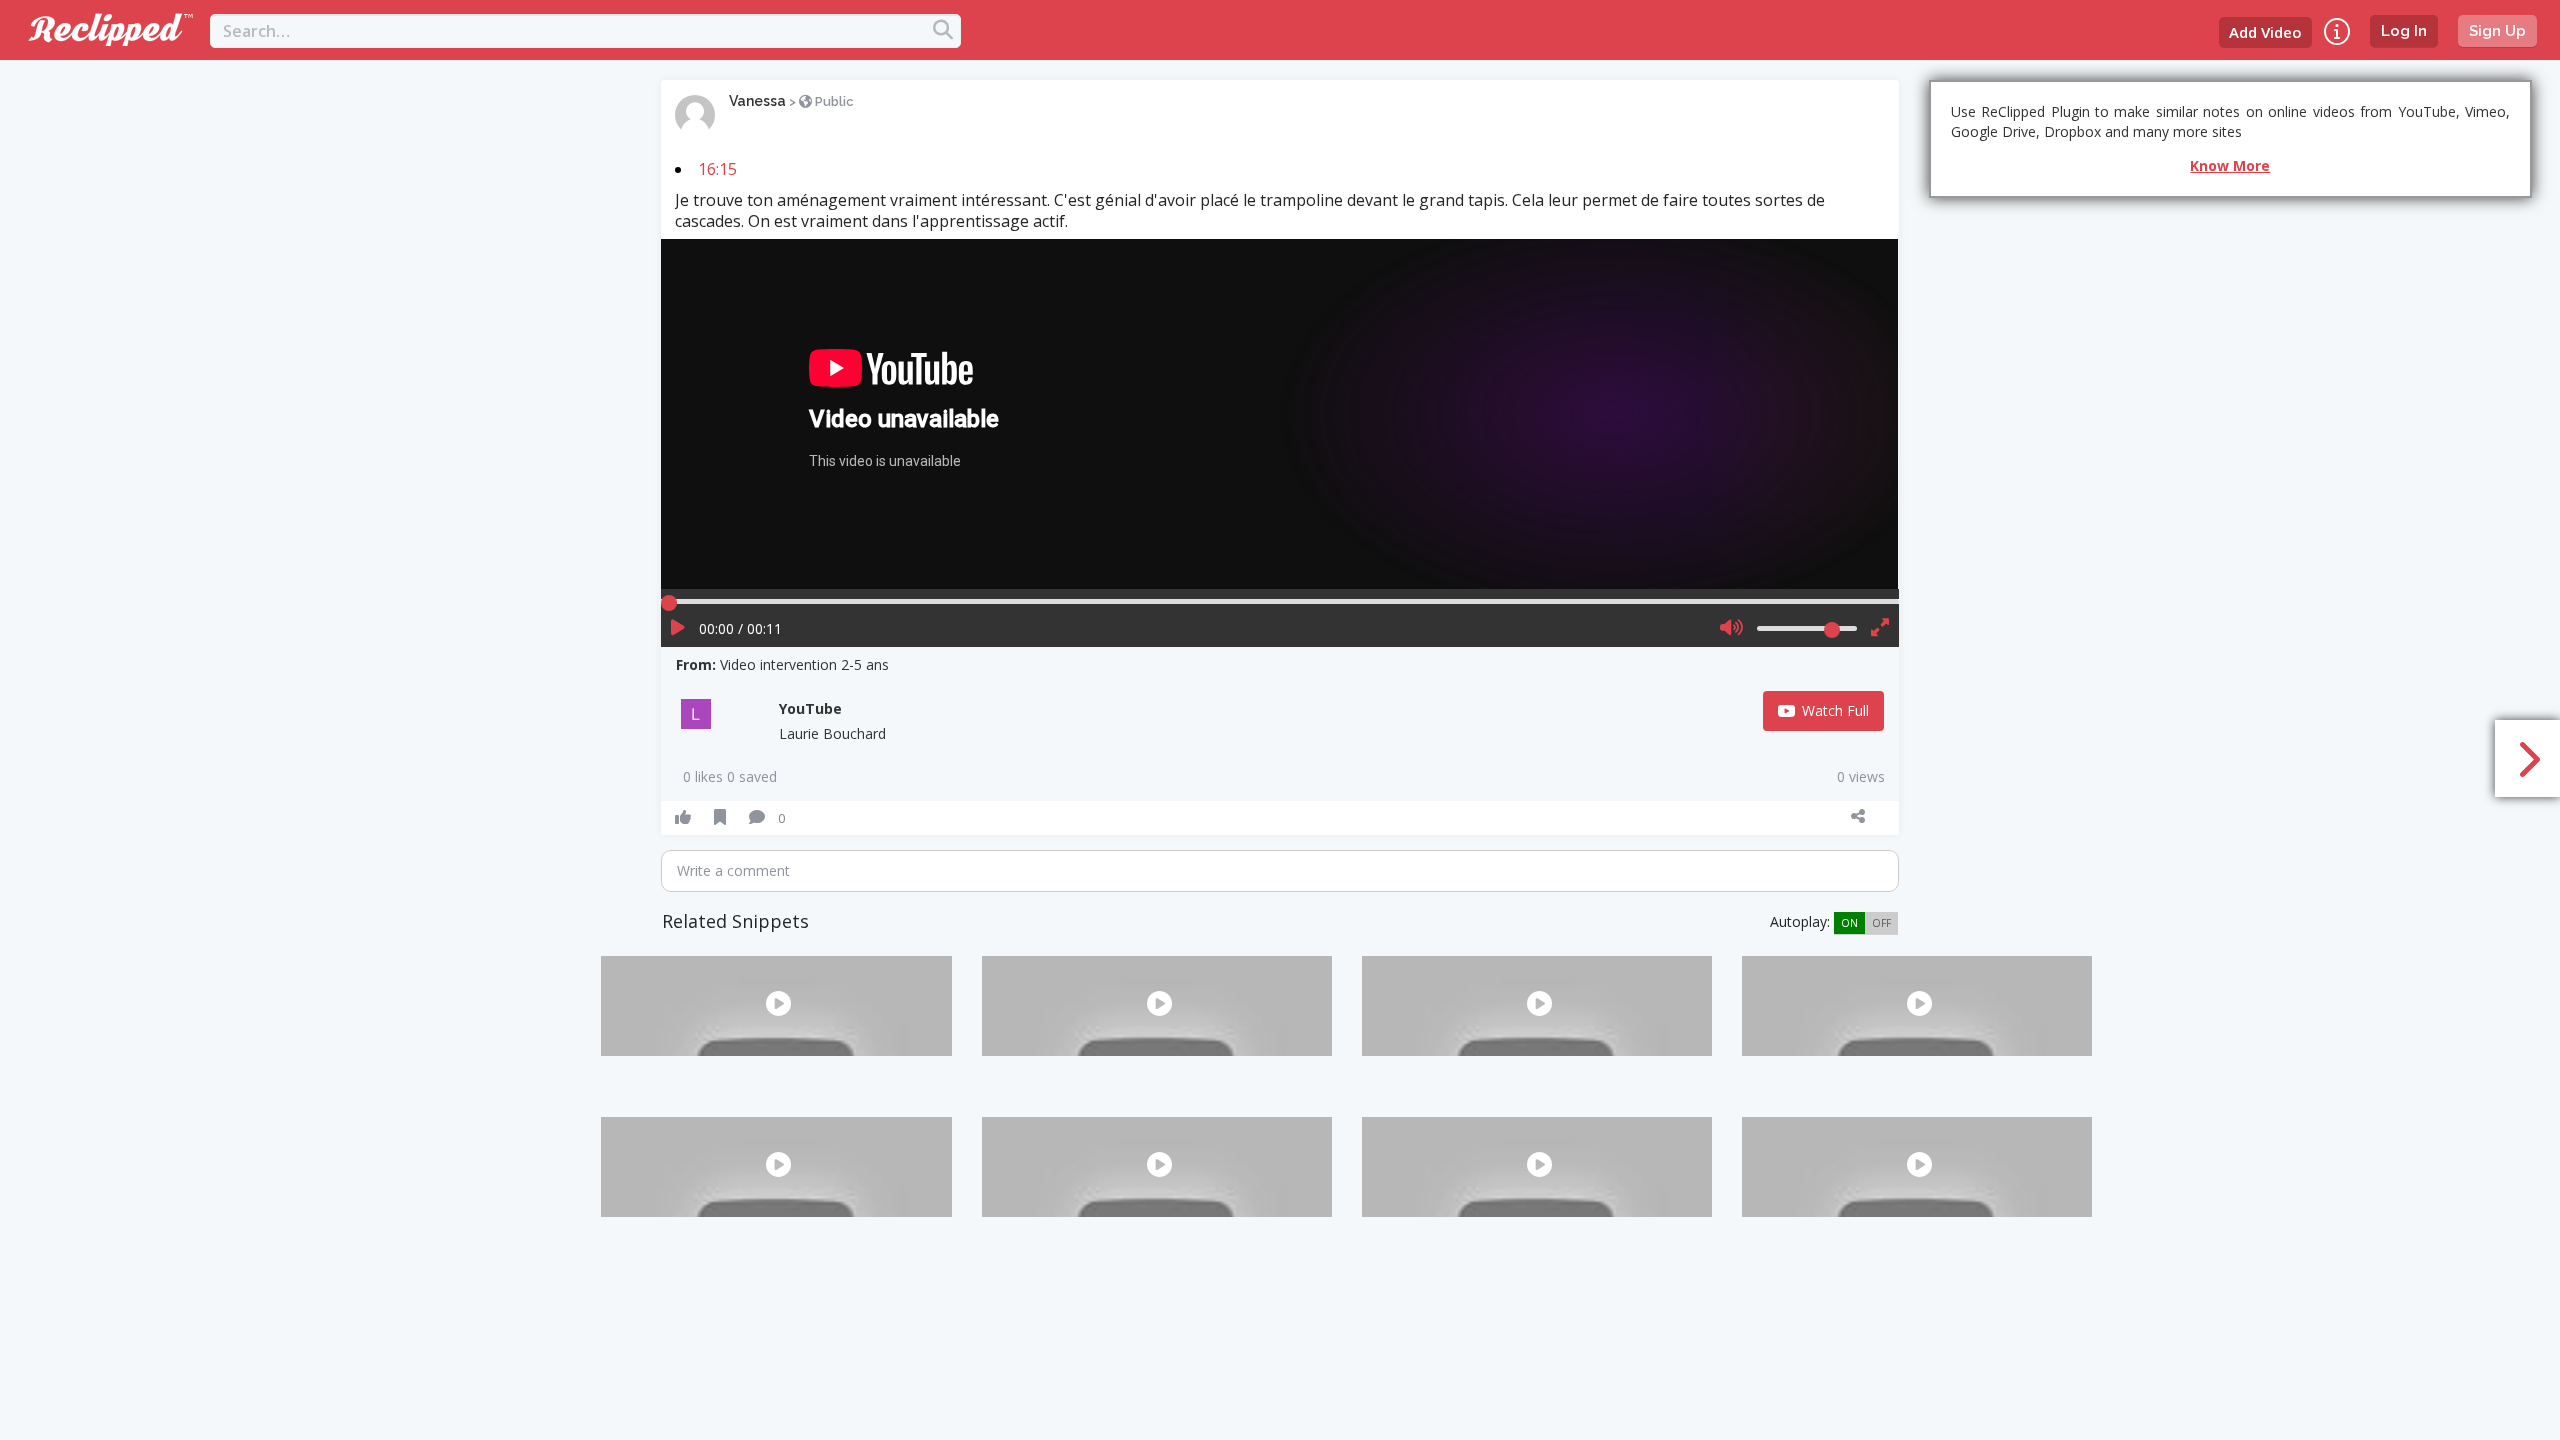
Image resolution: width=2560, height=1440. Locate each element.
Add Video (2265, 32)
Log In (2404, 31)
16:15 (717, 169)
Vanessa (757, 101)
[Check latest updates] (2337, 31)
